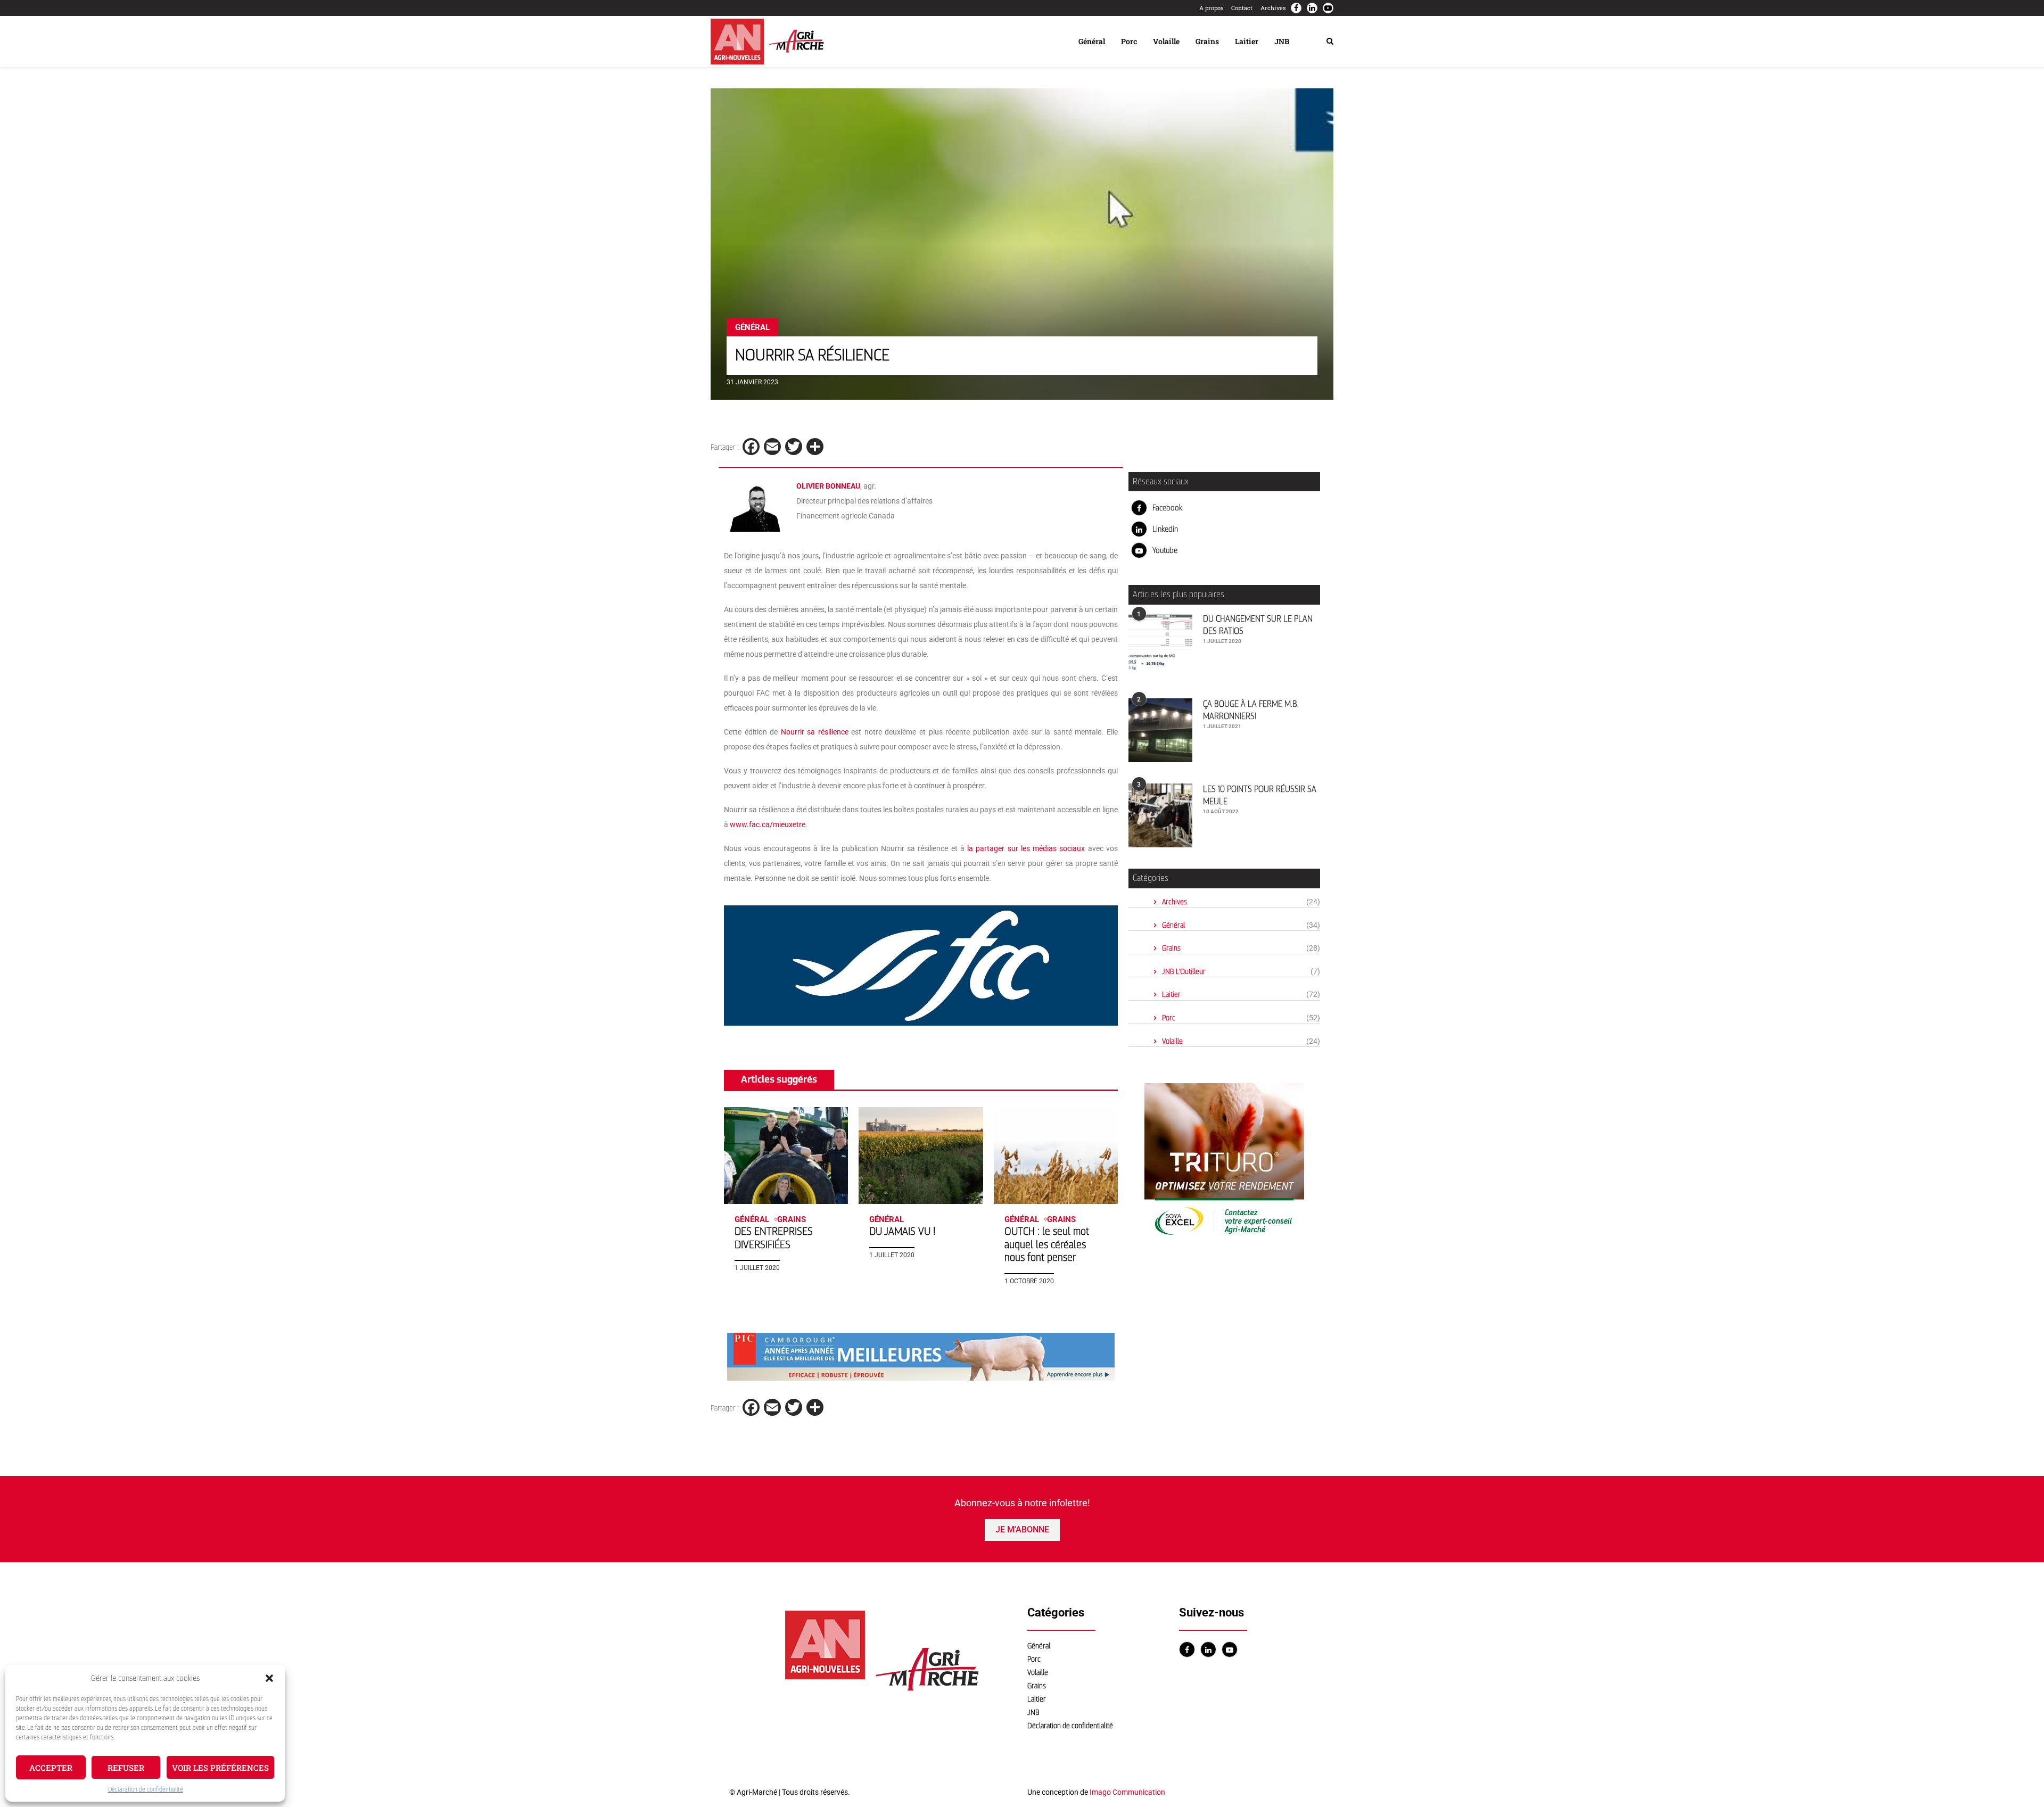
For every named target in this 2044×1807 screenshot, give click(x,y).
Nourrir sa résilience (815, 732)
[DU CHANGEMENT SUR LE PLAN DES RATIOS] (1160, 645)
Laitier (1247, 41)
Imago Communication (1127, 1792)
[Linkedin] (1312, 8)
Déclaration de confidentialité (146, 1789)
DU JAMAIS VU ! (902, 1231)
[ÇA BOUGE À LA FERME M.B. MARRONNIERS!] (1160, 730)
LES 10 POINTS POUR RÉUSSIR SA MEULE (1260, 795)
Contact (1242, 8)
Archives (1273, 8)
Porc (1129, 41)
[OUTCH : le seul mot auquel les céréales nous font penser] (1056, 1156)
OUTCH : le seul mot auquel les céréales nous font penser (1047, 1244)
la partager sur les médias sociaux (1026, 848)
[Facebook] (1296, 8)
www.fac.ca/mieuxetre (768, 824)
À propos (1211, 8)
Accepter (51, 1768)
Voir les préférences (220, 1768)
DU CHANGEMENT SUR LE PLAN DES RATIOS (1258, 625)
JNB (1282, 41)
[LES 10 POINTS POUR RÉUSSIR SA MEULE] (1160, 815)
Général (1092, 41)
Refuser (126, 1768)
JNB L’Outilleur (1241, 972)
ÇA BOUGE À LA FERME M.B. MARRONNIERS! (1251, 710)
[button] (269, 1678)
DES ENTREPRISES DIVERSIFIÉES (774, 1238)
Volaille (1166, 41)
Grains (1207, 41)
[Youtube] (1328, 8)
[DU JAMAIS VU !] (921, 1156)
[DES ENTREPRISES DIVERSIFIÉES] (786, 1156)
